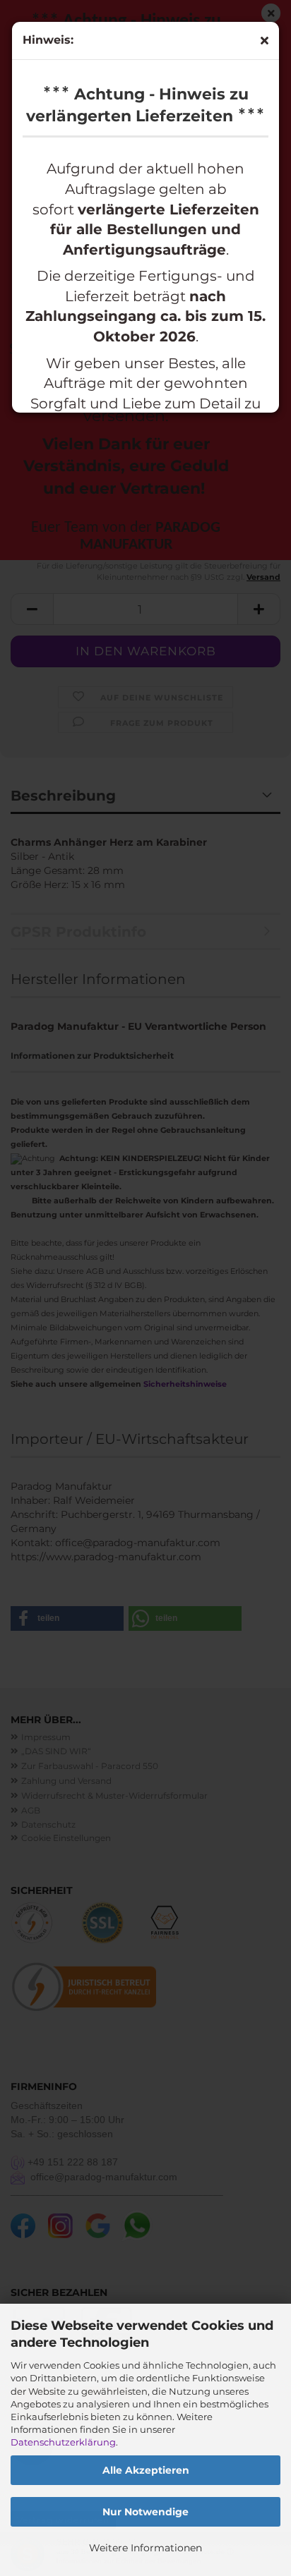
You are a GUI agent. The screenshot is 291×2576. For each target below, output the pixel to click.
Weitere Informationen (145, 2548)
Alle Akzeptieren (146, 2470)
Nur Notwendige (145, 2512)
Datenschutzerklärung (63, 2442)
